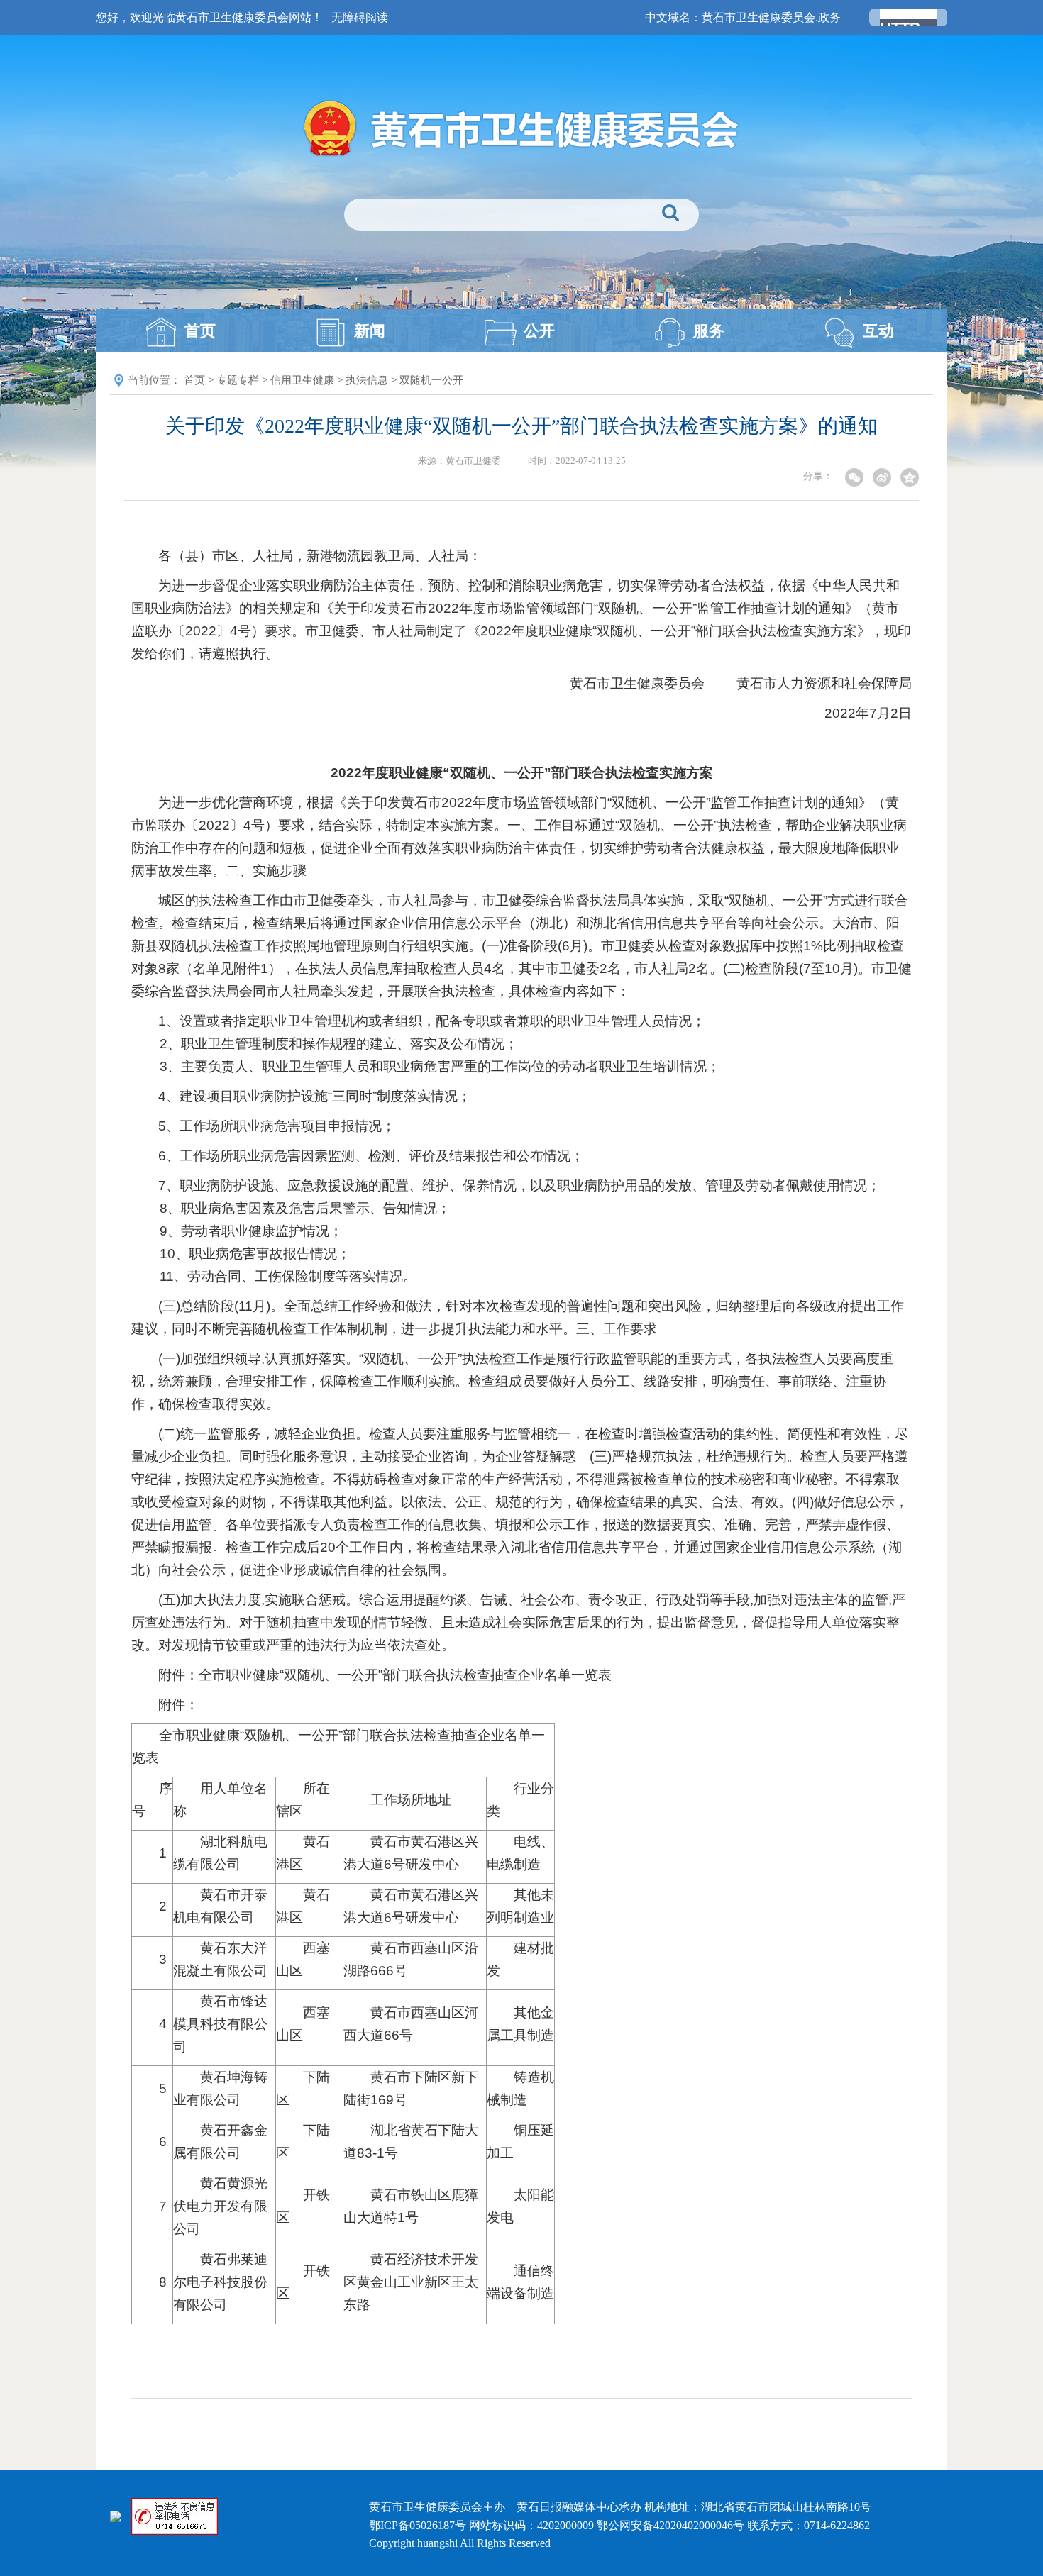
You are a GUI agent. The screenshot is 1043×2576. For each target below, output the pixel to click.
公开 (539, 331)
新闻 (370, 331)
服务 (709, 331)
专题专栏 (238, 380)
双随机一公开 (431, 380)
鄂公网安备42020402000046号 (670, 2525)
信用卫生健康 (302, 380)
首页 (200, 331)
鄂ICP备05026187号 (418, 2525)
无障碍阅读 (360, 17)
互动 (878, 331)
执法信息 (367, 380)
